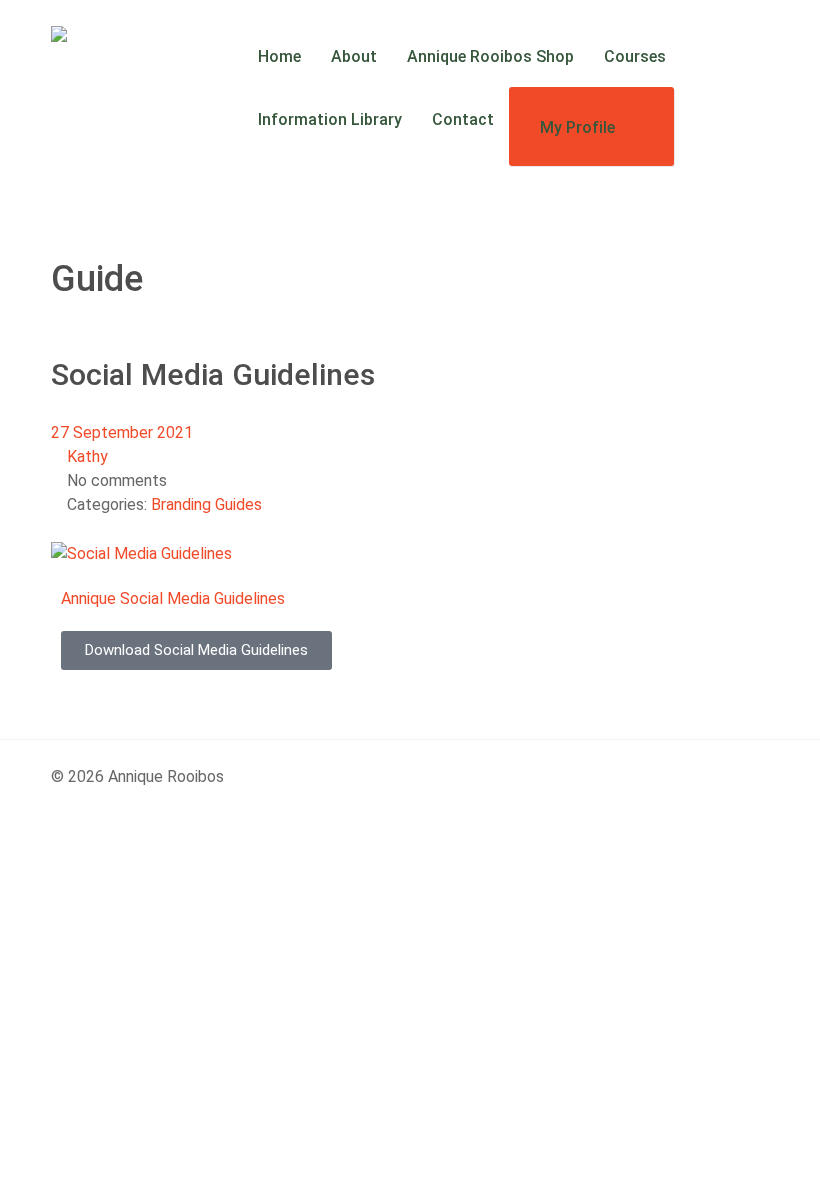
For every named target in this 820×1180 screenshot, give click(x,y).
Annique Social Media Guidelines (173, 598)
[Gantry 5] (88, 37)
